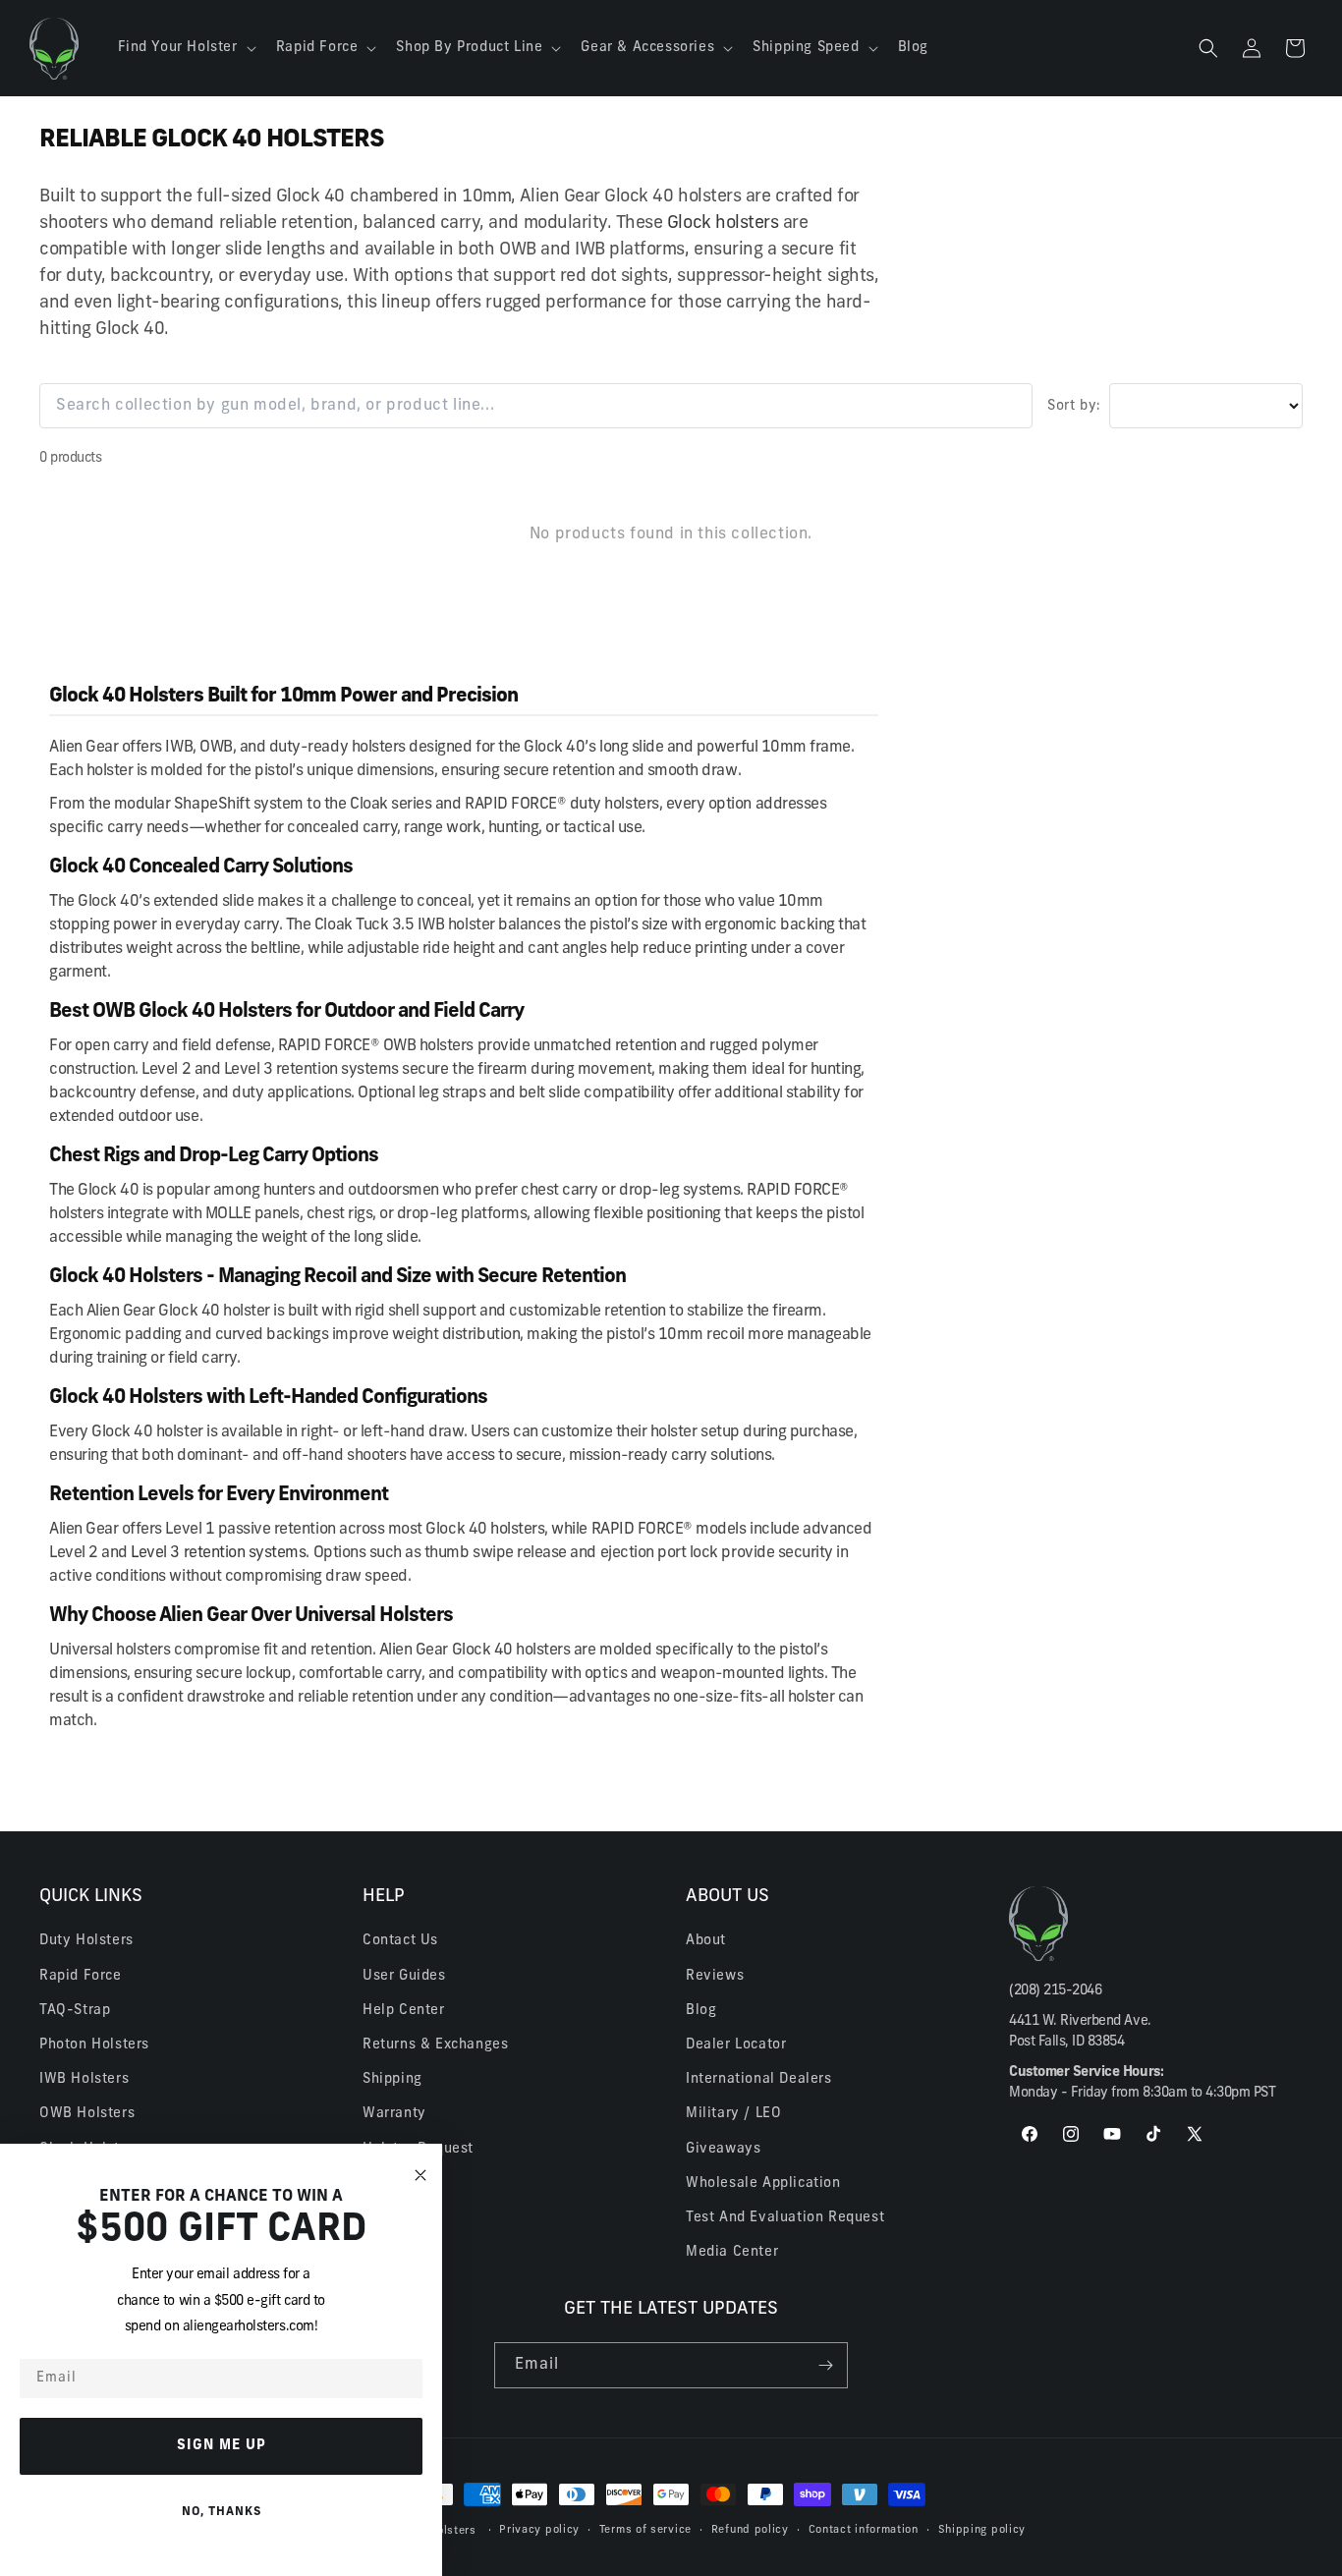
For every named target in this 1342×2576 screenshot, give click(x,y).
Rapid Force (81, 1976)
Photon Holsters (94, 2045)
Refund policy (750, 2530)
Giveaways (723, 2149)
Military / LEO (733, 2114)
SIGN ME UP (222, 2446)
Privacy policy (539, 2530)
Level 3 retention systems (218, 1553)
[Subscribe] (825, 2365)
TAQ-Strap (75, 2011)
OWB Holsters (87, 2114)
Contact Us (400, 1941)
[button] (185, 48)
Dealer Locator (736, 2045)
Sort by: (1074, 406)
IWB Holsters (84, 2079)
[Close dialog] (420, 2176)
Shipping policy (982, 2530)
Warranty (394, 2114)
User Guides (404, 1976)
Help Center (404, 2011)
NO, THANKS (222, 2512)
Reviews (715, 1976)
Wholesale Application (763, 2184)
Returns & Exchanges (435, 2045)
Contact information (864, 2530)
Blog (701, 2011)
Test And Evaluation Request (785, 2218)
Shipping (392, 2079)
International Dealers (759, 2079)
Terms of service (645, 2530)
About (706, 1941)
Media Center (732, 2252)
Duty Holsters (86, 1941)
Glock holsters (723, 224)
